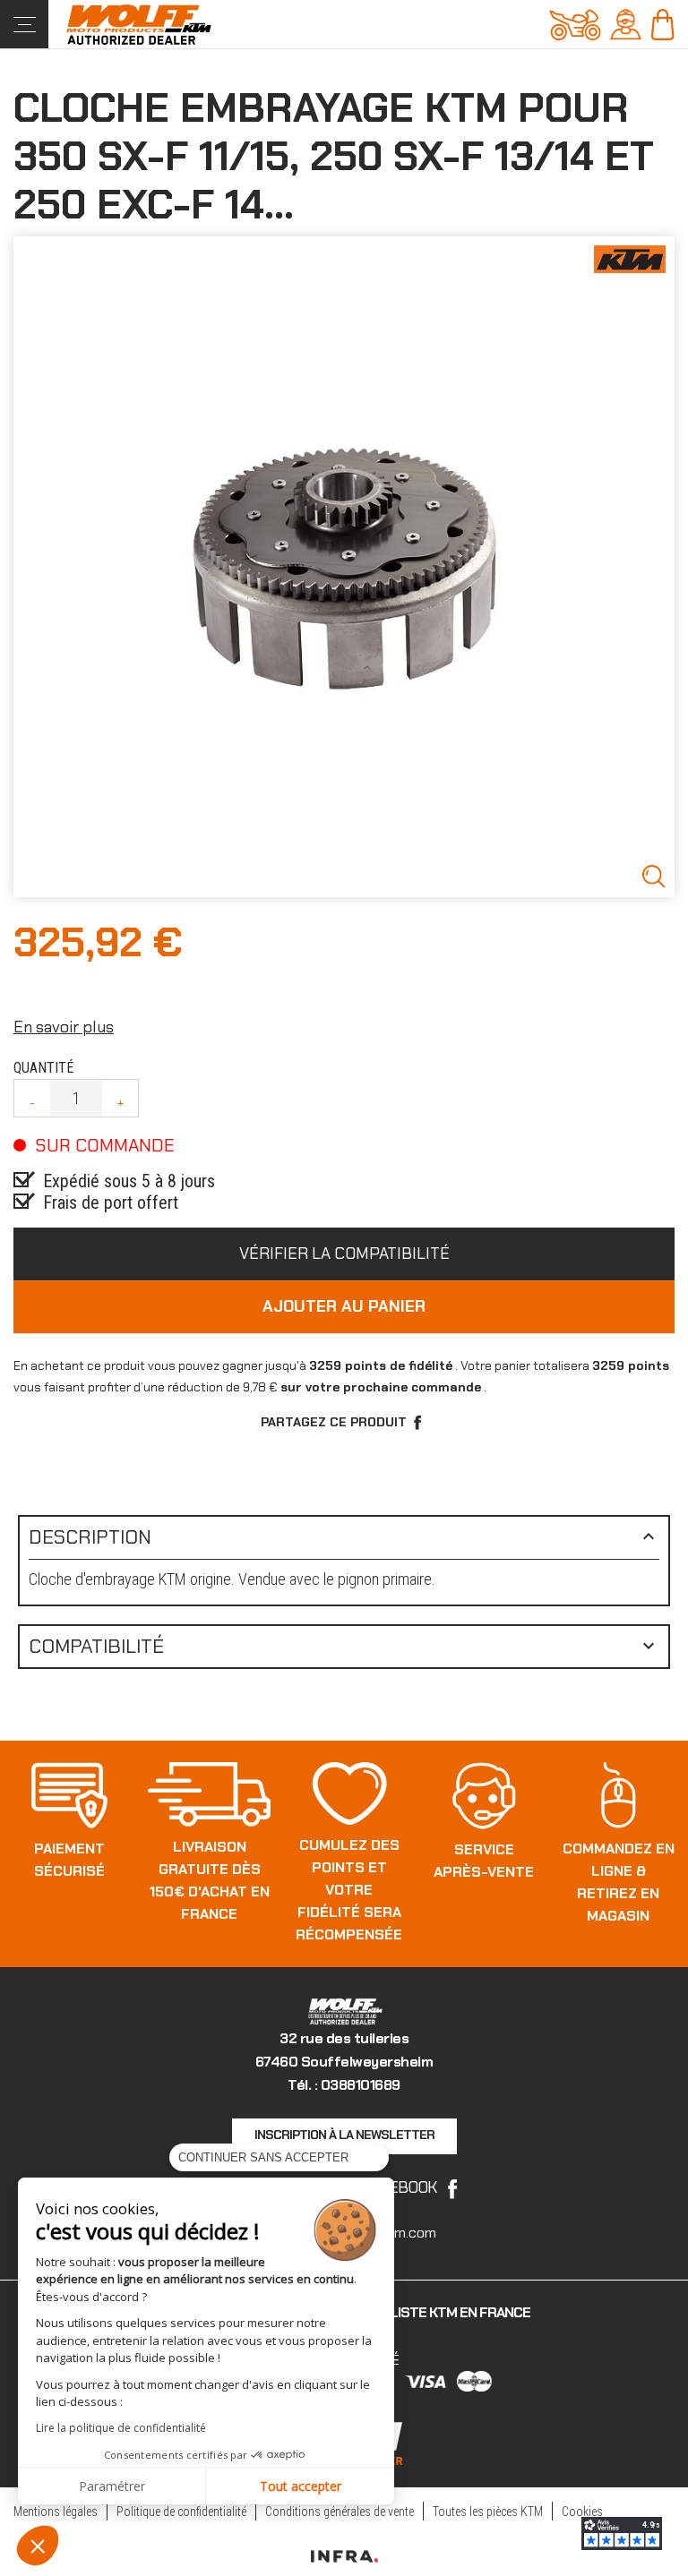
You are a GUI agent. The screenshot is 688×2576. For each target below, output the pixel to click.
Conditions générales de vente (340, 2512)
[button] (38, 2546)
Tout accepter (301, 2486)
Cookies (582, 2512)
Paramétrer (112, 2486)
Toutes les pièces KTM (488, 2512)
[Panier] (662, 23)
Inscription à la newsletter (344, 2135)
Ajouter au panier (344, 1306)
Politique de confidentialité (181, 2512)
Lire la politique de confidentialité (121, 2428)
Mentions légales (56, 2512)
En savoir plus (64, 1027)
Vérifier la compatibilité (344, 1254)
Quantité (43, 1068)
